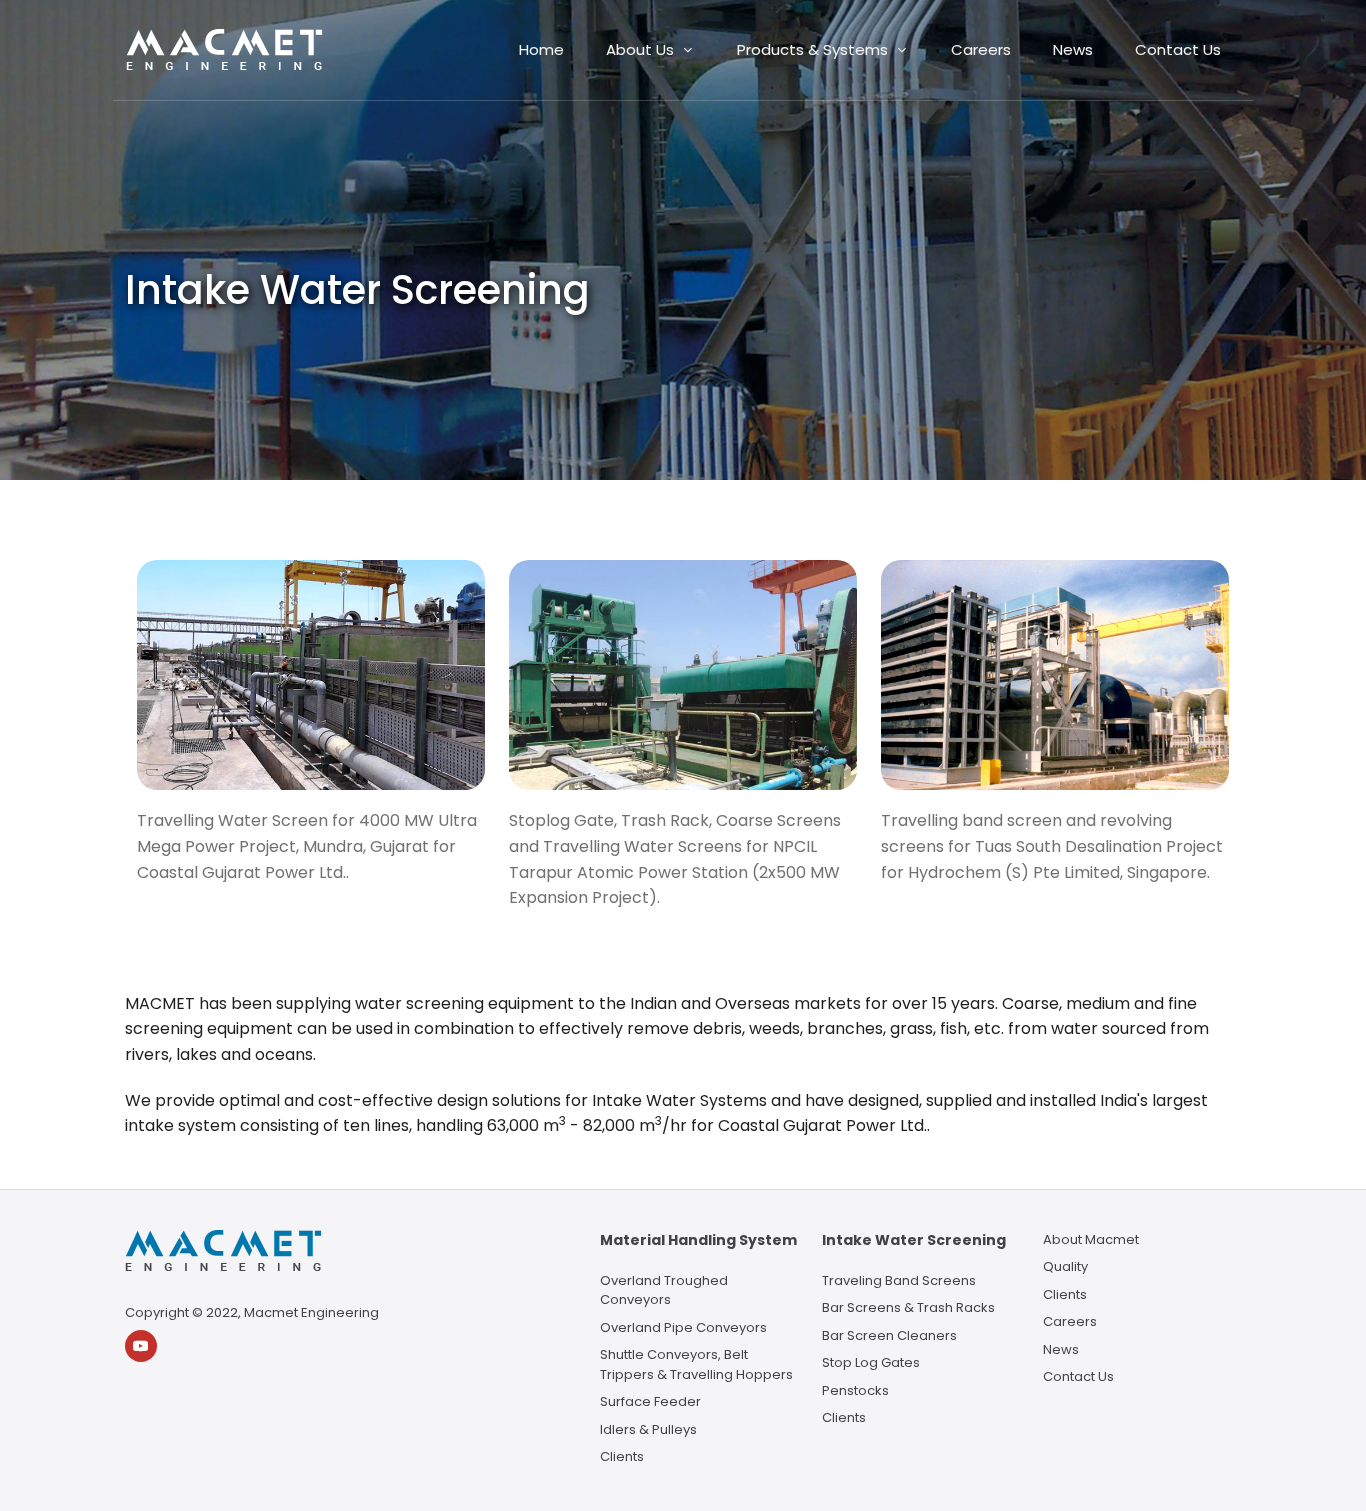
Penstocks (855, 1390)
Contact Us (1078, 1376)
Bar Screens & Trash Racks (908, 1307)
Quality (1065, 1266)
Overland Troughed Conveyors (664, 1290)
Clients (622, 1456)
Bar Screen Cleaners (889, 1335)
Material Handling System (698, 1240)
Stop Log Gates (871, 1362)
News (1061, 1349)
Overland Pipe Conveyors (683, 1327)
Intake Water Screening (914, 1240)
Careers (1070, 1321)
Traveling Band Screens (899, 1280)
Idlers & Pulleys (648, 1429)
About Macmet (1091, 1239)
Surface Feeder (650, 1401)
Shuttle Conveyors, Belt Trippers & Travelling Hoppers (696, 1364)
